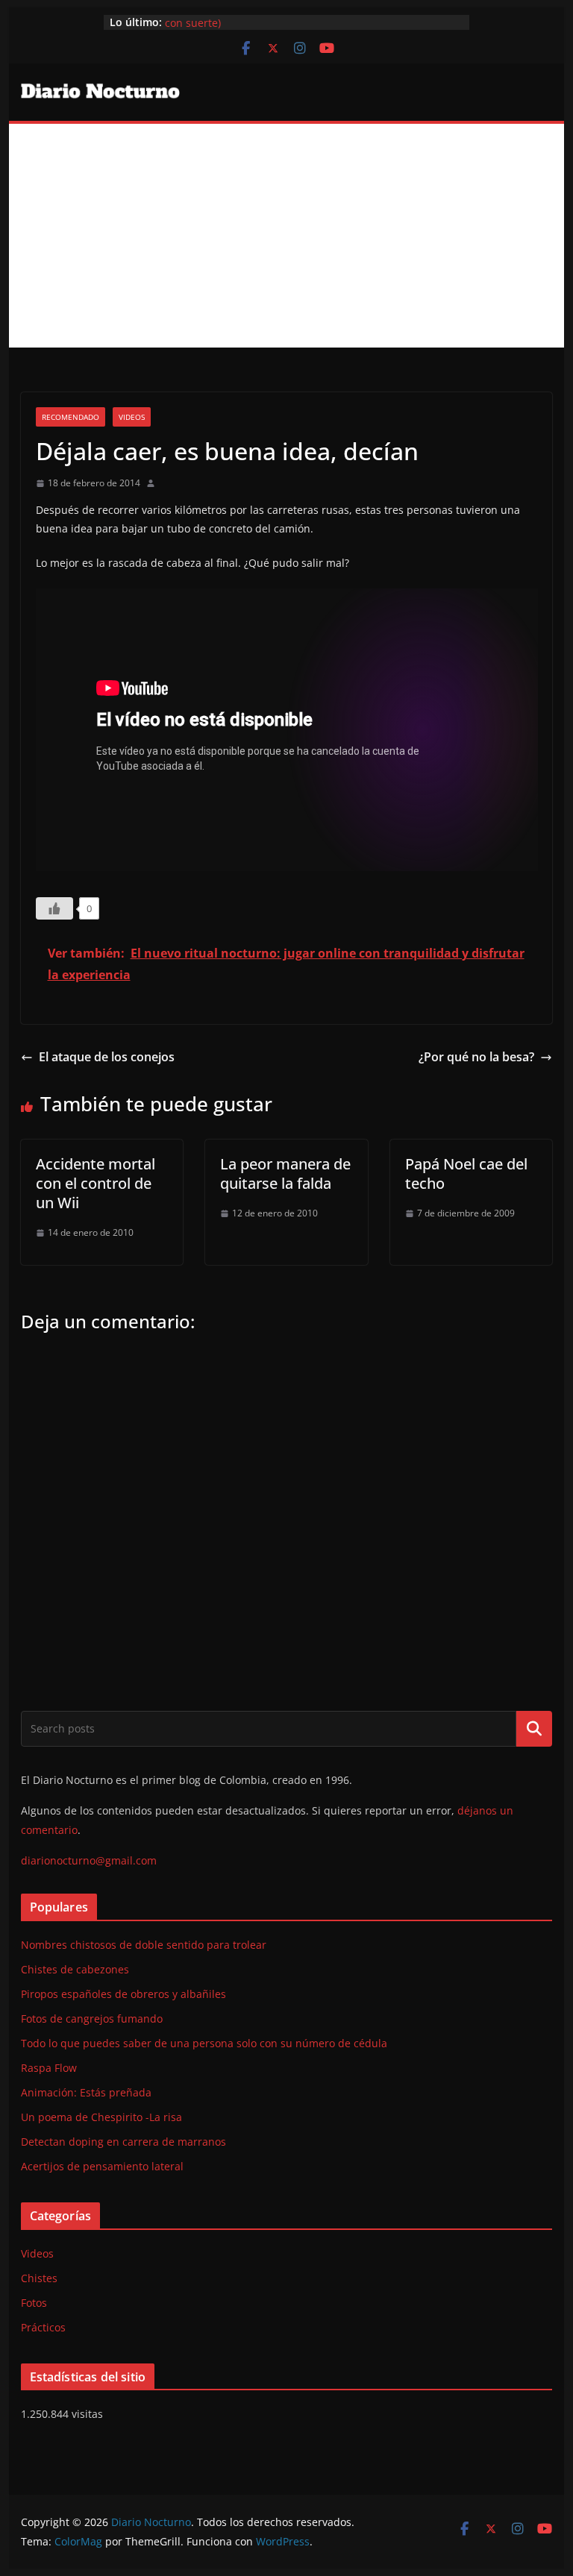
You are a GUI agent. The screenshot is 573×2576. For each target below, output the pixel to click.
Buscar (534, 1729)
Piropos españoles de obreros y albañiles (123, 1994)
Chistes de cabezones (75, 1969)
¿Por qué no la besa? (476, 1057)
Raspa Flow (49, 2068)
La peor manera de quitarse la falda (285, 1174)
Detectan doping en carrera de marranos (123, 2142)
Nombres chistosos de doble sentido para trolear (144, 1945)
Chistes (39, 2278)
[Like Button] (54, 908)
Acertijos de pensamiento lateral (102, 2166)
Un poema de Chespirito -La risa (101, 2117)
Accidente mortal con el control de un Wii (95, 1183)
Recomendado (71, 417)
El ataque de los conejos (107, 1057)
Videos (132, 417)
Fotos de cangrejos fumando (92, 2019)
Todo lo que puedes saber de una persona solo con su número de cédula (204, 2043)
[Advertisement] (287, 236)
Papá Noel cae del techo (466, 1174)
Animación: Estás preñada (86, 2092)
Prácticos (43, 2327)
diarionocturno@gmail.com (89, 1860)
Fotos (34, 2303)
